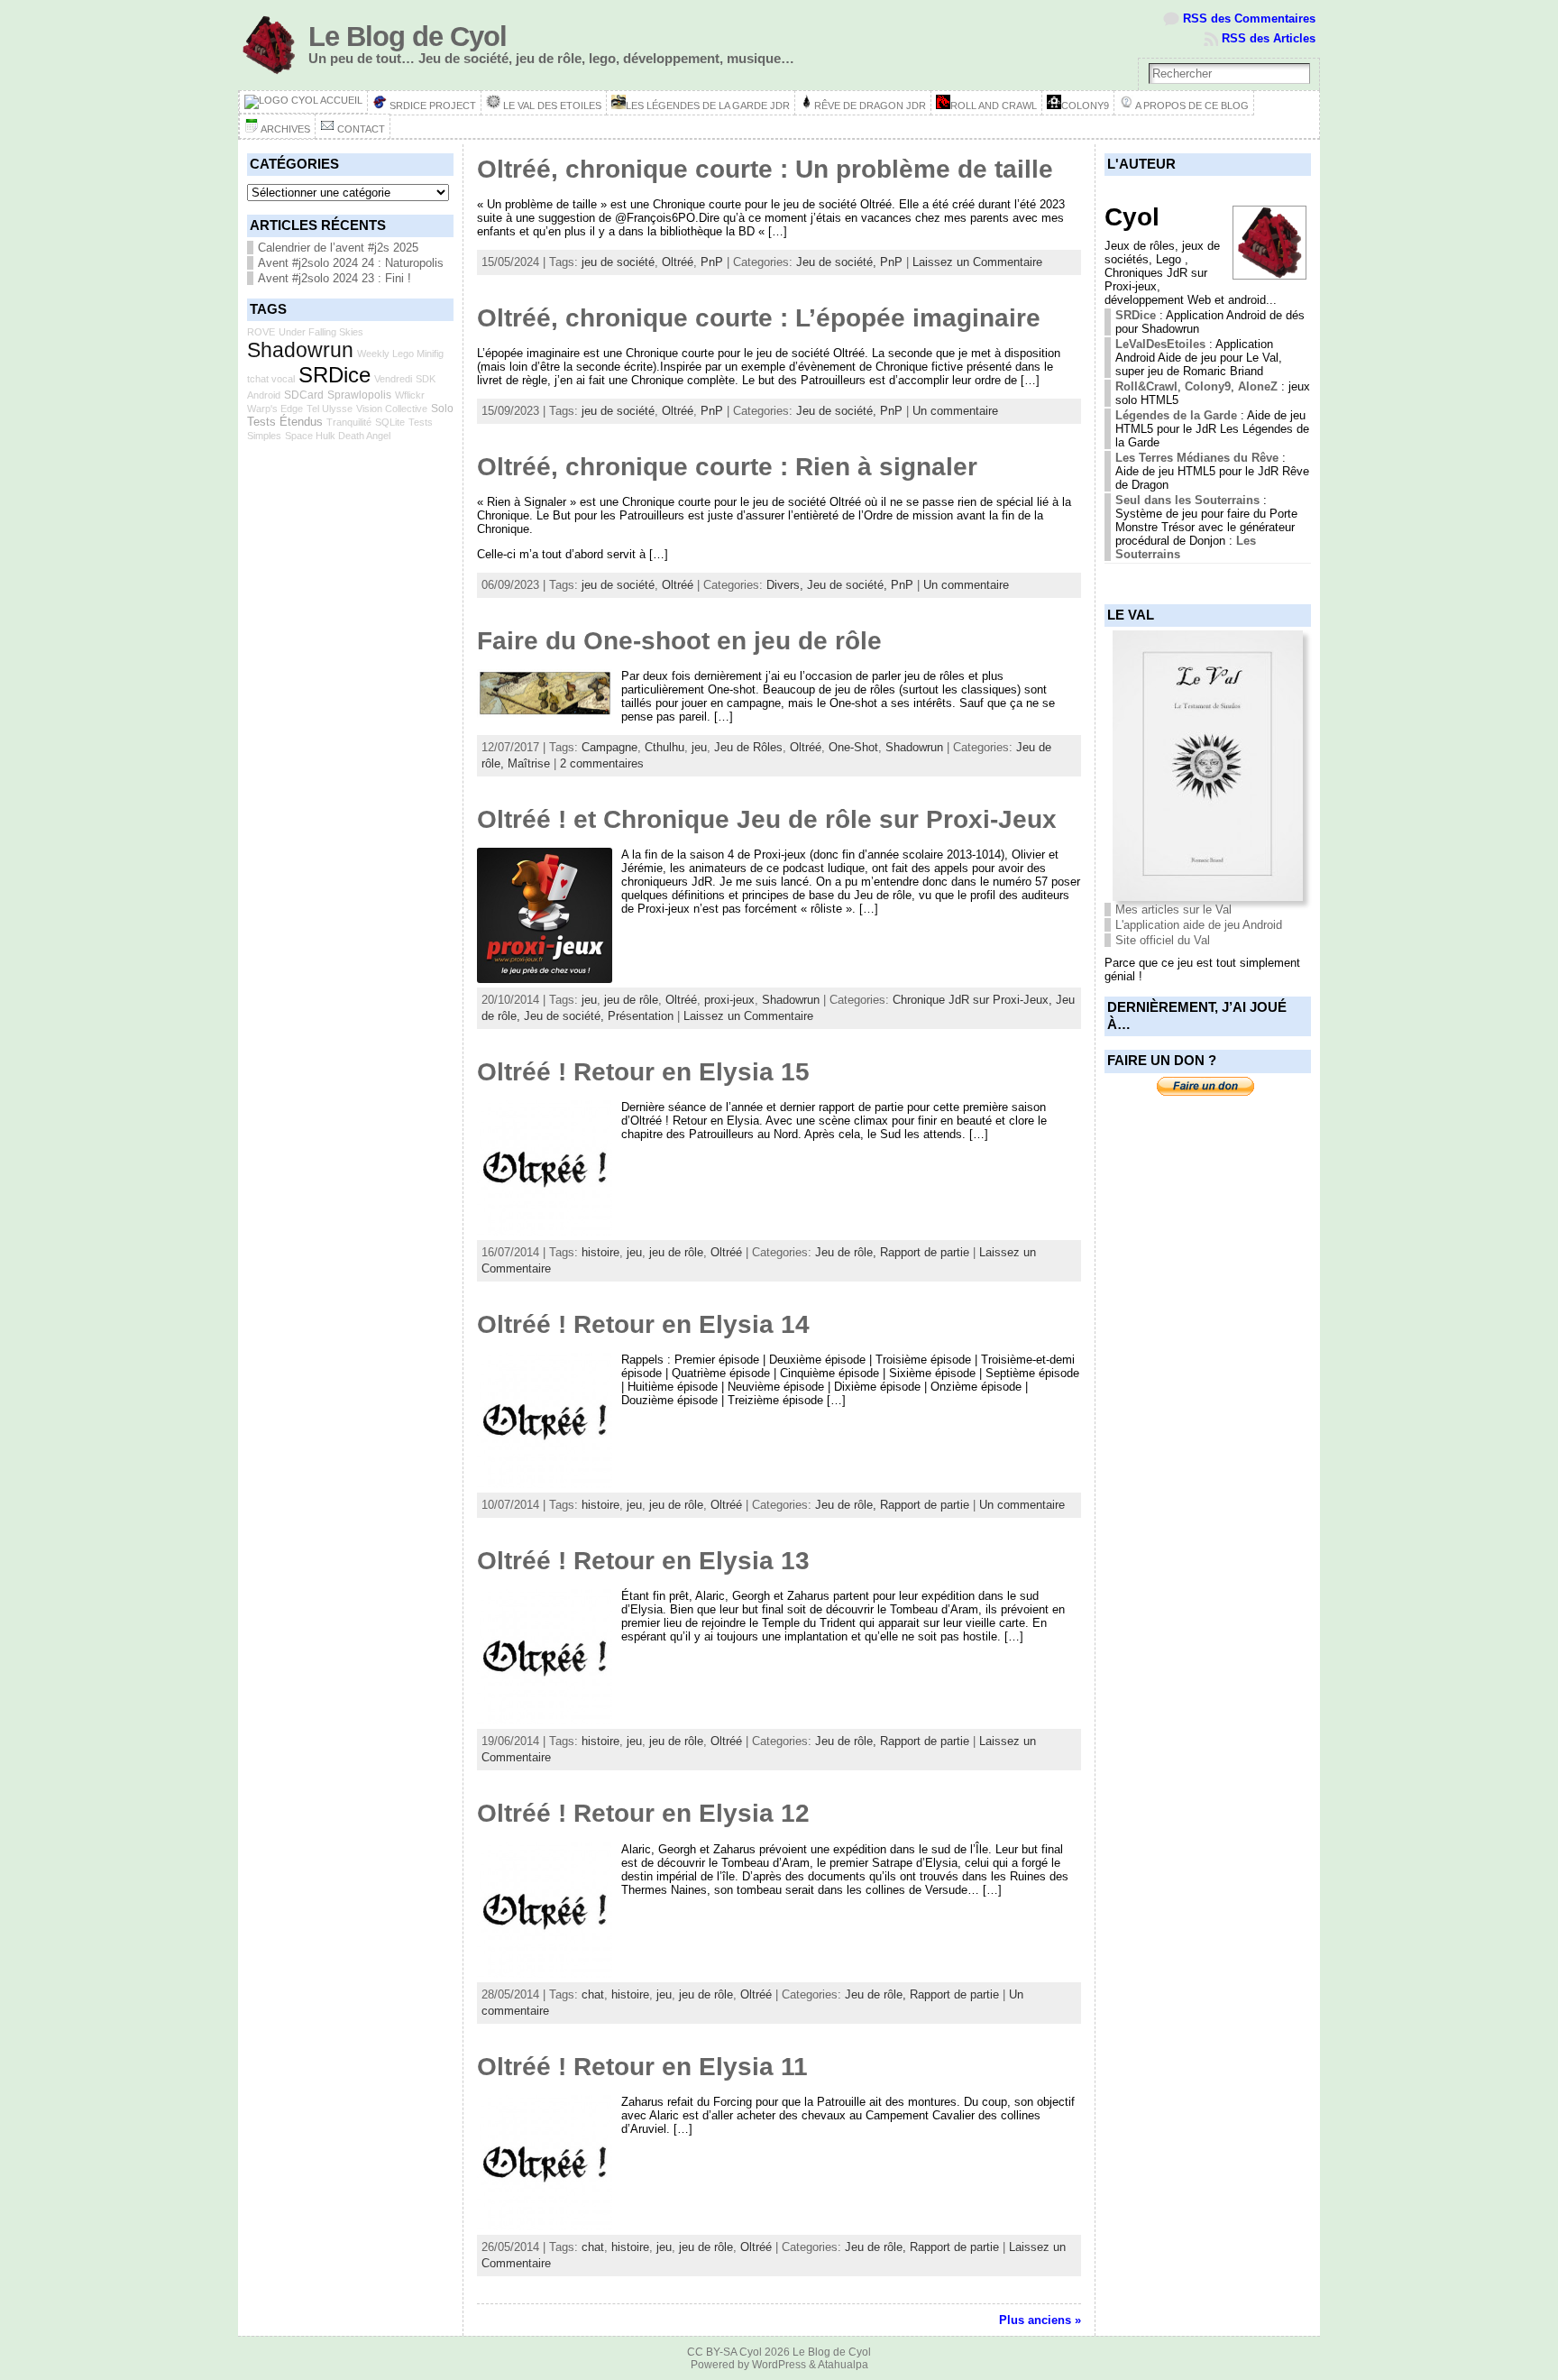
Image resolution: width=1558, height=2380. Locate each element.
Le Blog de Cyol (408, 37)
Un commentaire (955, 411)
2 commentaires (602, 763)
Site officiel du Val (1163, 940)
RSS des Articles (1269, 38)
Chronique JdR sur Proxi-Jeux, (974, 1000)
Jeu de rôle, (848, 1252)
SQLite (390, 422)
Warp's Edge (275, 409)
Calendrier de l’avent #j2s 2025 (338, 248)
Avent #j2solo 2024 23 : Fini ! (335, 278)
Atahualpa (843, 2365)
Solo (442, 409)
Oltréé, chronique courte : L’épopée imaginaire (759, 318)
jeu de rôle (631, 1000)
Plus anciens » (1040, 2320)
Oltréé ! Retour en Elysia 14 (643, 1324)
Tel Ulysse (330, 409)
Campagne (609, 747)
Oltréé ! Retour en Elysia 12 (643, 1813)
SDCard (304, 395)
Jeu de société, (838, 262)
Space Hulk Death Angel (338, 436)
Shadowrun (300, 350)
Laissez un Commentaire (977, 262)
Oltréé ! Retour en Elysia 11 (642, 2067)
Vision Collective (392, 409)
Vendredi (393, 379)
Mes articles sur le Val (1173, 910)
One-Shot (853, 747)
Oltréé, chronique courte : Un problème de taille (765, 169)
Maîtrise (529, 763)
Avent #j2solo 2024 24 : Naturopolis (351, 263)
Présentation (641, 1016)
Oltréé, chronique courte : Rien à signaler (727, 467)
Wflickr (410, 395)
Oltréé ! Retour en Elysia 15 (643, 1072)
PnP (712, 262)
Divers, (787, 585)
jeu (699, 747)
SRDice (335, 375)
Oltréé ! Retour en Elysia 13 (643, 1561)
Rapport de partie (925, 1252)
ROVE (261, 332)
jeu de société (618, 262)
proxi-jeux (729, 1000)
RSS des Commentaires (1249, 18)
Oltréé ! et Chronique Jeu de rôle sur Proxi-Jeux (767, 819)
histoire (600, 1252)
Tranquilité (349, 422)
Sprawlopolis (359, 395)
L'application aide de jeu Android (1199, 925)
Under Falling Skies (321, 332)
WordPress (779, 2365)
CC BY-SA (712, 2352)
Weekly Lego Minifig (400, 354)
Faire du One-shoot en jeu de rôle (679, 641)
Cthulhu (664, 747)
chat (593, 1994)
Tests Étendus (285, 422)
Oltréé (678, 262)
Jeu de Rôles (748, 747)
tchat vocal (271, 379)
